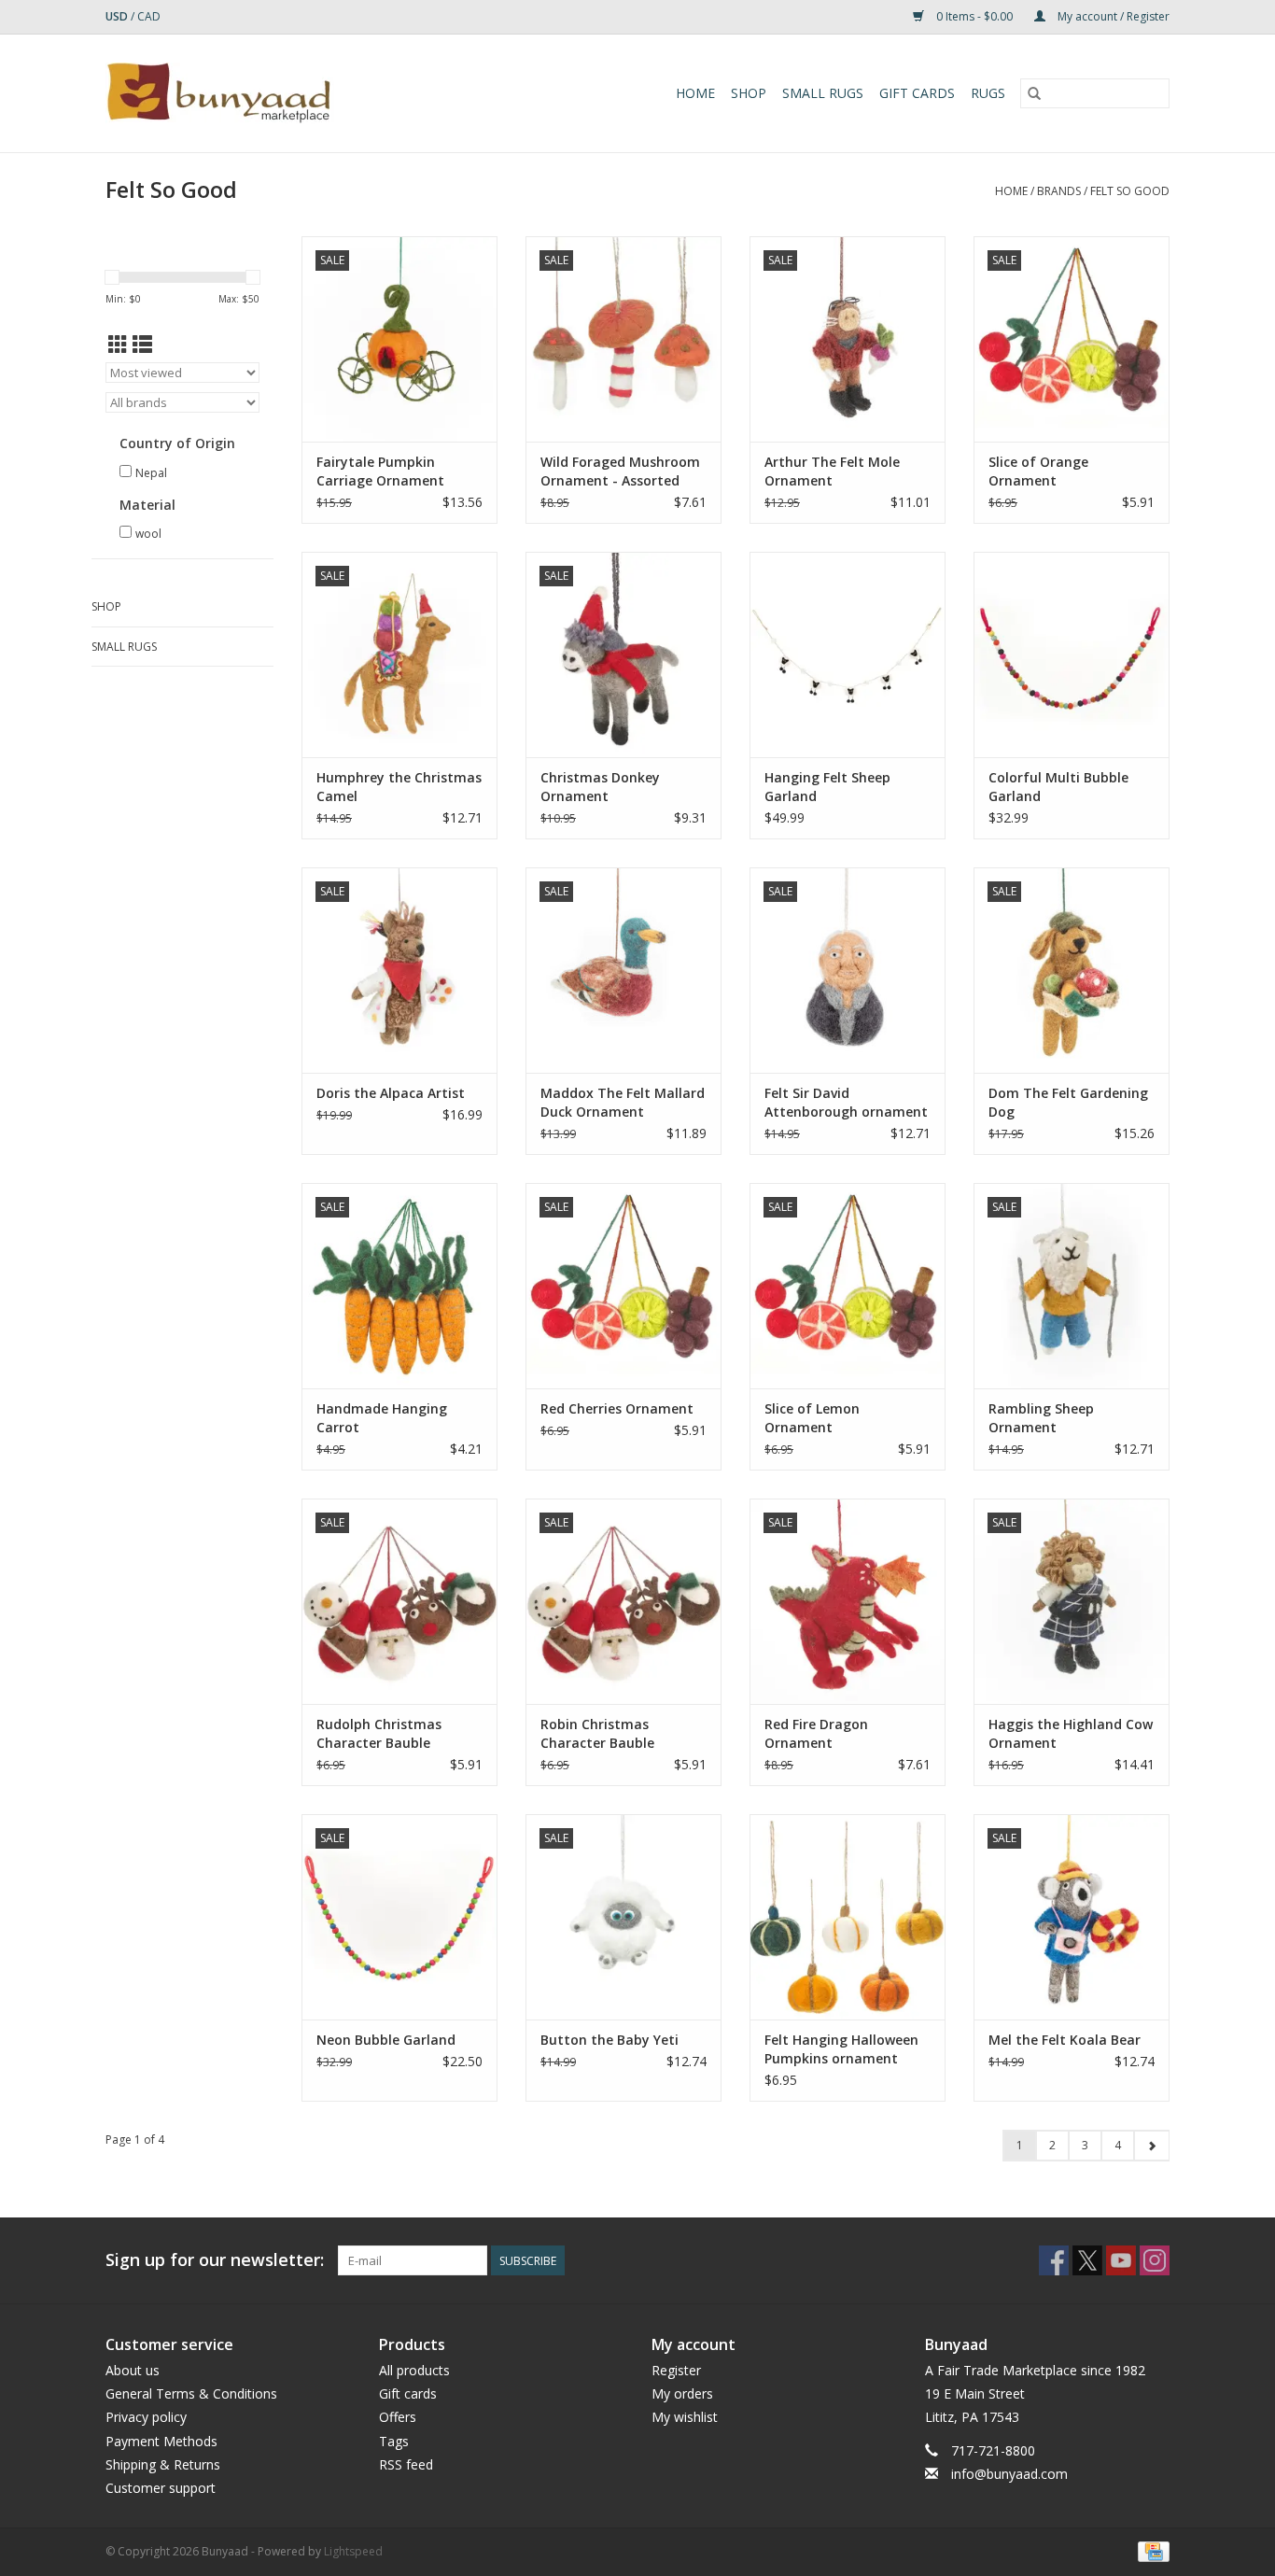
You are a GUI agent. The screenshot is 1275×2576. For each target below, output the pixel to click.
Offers (398, 2417)
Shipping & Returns (163, 2464)
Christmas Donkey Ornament (600, 787)
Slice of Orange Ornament (1038, 471)
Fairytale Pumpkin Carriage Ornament (380, 471)
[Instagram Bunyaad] (1155, 2260)
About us (133, 2370)
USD (118, 16)
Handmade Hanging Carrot (382, 1418)
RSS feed (406, 2464)
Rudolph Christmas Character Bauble (379, 1733)
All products (414, 2370)
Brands (1059, 191)
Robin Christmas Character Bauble (597, 1733)
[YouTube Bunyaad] (1121, 2260)
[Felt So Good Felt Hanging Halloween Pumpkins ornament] (848, 1917)
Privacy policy (146, 2417)
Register (676, 2370)
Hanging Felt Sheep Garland (827, 787)
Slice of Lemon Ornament (812, 1418)
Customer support (161, 2488)
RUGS (988, 93)
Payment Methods (161, 2441)
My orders (682, 2393)
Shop (749, 93)
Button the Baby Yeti (609, 2040)
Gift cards (917, 93)
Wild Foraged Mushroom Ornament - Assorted (620, 471)
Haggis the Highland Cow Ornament (1071, 1733)
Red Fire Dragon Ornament (816, 1733)
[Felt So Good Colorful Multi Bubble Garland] (1072, 655)
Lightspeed (353, 2551)
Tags (394, 2441)
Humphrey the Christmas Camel (399, 787)
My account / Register (1112, 16)
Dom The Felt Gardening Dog (1068, 1102)
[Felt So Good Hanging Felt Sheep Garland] (848, 655)
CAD (149, 16)
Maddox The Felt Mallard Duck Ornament (623, 1102)
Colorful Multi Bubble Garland (1058, 787)
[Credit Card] (1150, 2550)
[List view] (142, 345)
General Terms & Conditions (191, 2393)
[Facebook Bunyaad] (1054, 2260)
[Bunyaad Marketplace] (273, 93)
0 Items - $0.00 (974, 16)
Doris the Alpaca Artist (391, 1093)
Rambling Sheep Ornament (1041, 1418)
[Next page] (1151, 2146)
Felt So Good (1130, 191)
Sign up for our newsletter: (215, 2260)
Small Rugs (823, 93)
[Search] (1034, 93)
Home (695, 93)
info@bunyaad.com (1009, 2474)
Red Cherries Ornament (617, 1408)
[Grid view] (118, 345)
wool (148, 534)
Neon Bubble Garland (386, 2040)
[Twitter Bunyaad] (1087, 2260)
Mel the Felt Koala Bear (1065, 2040)
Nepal (151, 473)
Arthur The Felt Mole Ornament (832, 471)
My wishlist (685, 2417)
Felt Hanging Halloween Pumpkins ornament (841, 2049)
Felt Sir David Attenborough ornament (846, 1102)
